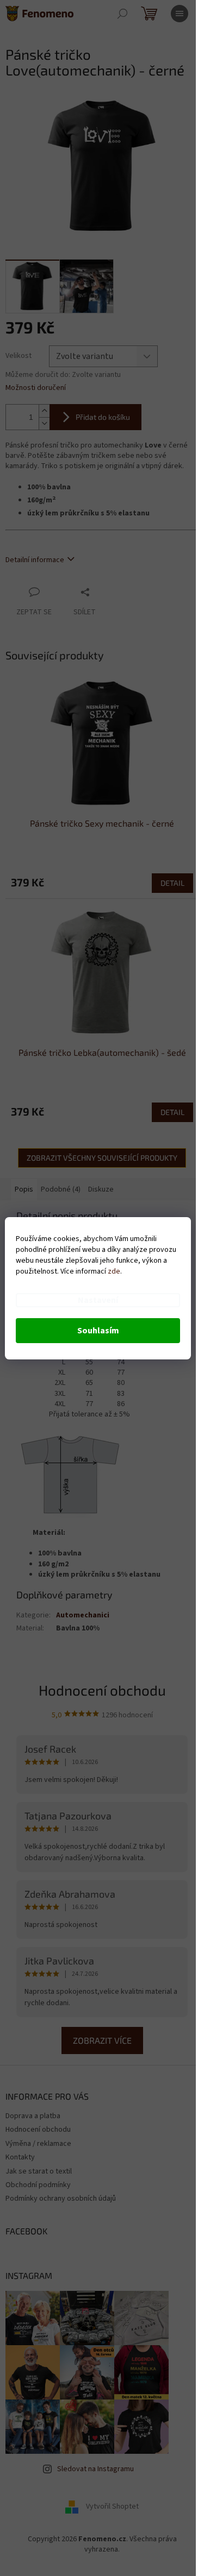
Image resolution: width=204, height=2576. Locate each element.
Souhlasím (98, 1331)
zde (114, 1271)
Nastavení (98, 1300)
